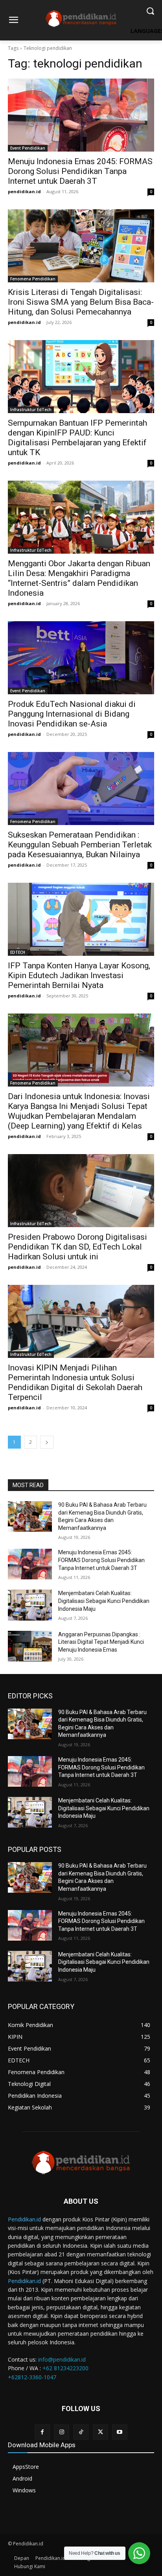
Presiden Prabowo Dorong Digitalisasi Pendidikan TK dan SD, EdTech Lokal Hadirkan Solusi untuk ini (77, 1247)
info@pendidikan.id (62, 2359)
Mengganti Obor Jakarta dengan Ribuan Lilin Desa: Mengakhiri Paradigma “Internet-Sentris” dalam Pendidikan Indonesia (79, 578)
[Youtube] (120, 2432)
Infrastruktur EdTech (31, 410)
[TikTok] (81, 2432)
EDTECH (18, 952)
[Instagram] (62, 2432)
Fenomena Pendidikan (33, 279)
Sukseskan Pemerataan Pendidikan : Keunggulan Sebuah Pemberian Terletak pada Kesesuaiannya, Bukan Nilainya (80, 845)
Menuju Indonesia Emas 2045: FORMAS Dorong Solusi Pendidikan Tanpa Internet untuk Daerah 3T (80, 171)
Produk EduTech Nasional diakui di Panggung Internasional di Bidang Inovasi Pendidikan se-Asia (72, 714)
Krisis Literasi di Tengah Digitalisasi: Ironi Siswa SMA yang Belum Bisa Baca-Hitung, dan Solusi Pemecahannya (81, 302)
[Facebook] (42, 2432)
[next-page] (47, 1442)
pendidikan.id (24, 191)
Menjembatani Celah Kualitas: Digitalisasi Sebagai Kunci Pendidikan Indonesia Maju (104, 1601)
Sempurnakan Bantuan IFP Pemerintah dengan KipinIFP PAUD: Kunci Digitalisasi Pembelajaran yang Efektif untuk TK (77, 438)
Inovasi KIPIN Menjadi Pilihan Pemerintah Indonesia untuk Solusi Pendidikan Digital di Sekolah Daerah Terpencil (75, 1382)
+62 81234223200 (65, 2368)
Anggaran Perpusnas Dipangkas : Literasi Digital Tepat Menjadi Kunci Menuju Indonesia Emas (101, 1642)
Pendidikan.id (24, 2219)
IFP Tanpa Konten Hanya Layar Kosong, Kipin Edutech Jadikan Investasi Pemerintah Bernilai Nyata (79, 975)
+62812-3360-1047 (32, 2377)
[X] (100, 2432)
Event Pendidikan (28, 148)
